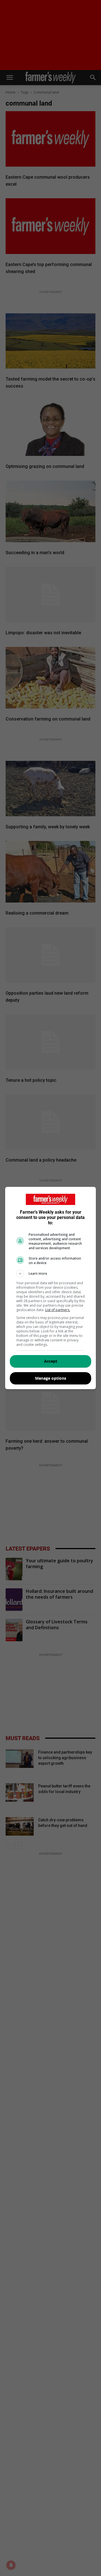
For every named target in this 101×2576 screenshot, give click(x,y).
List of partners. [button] (58, 1310)
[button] (50, 1274)
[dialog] (50, 1288)
